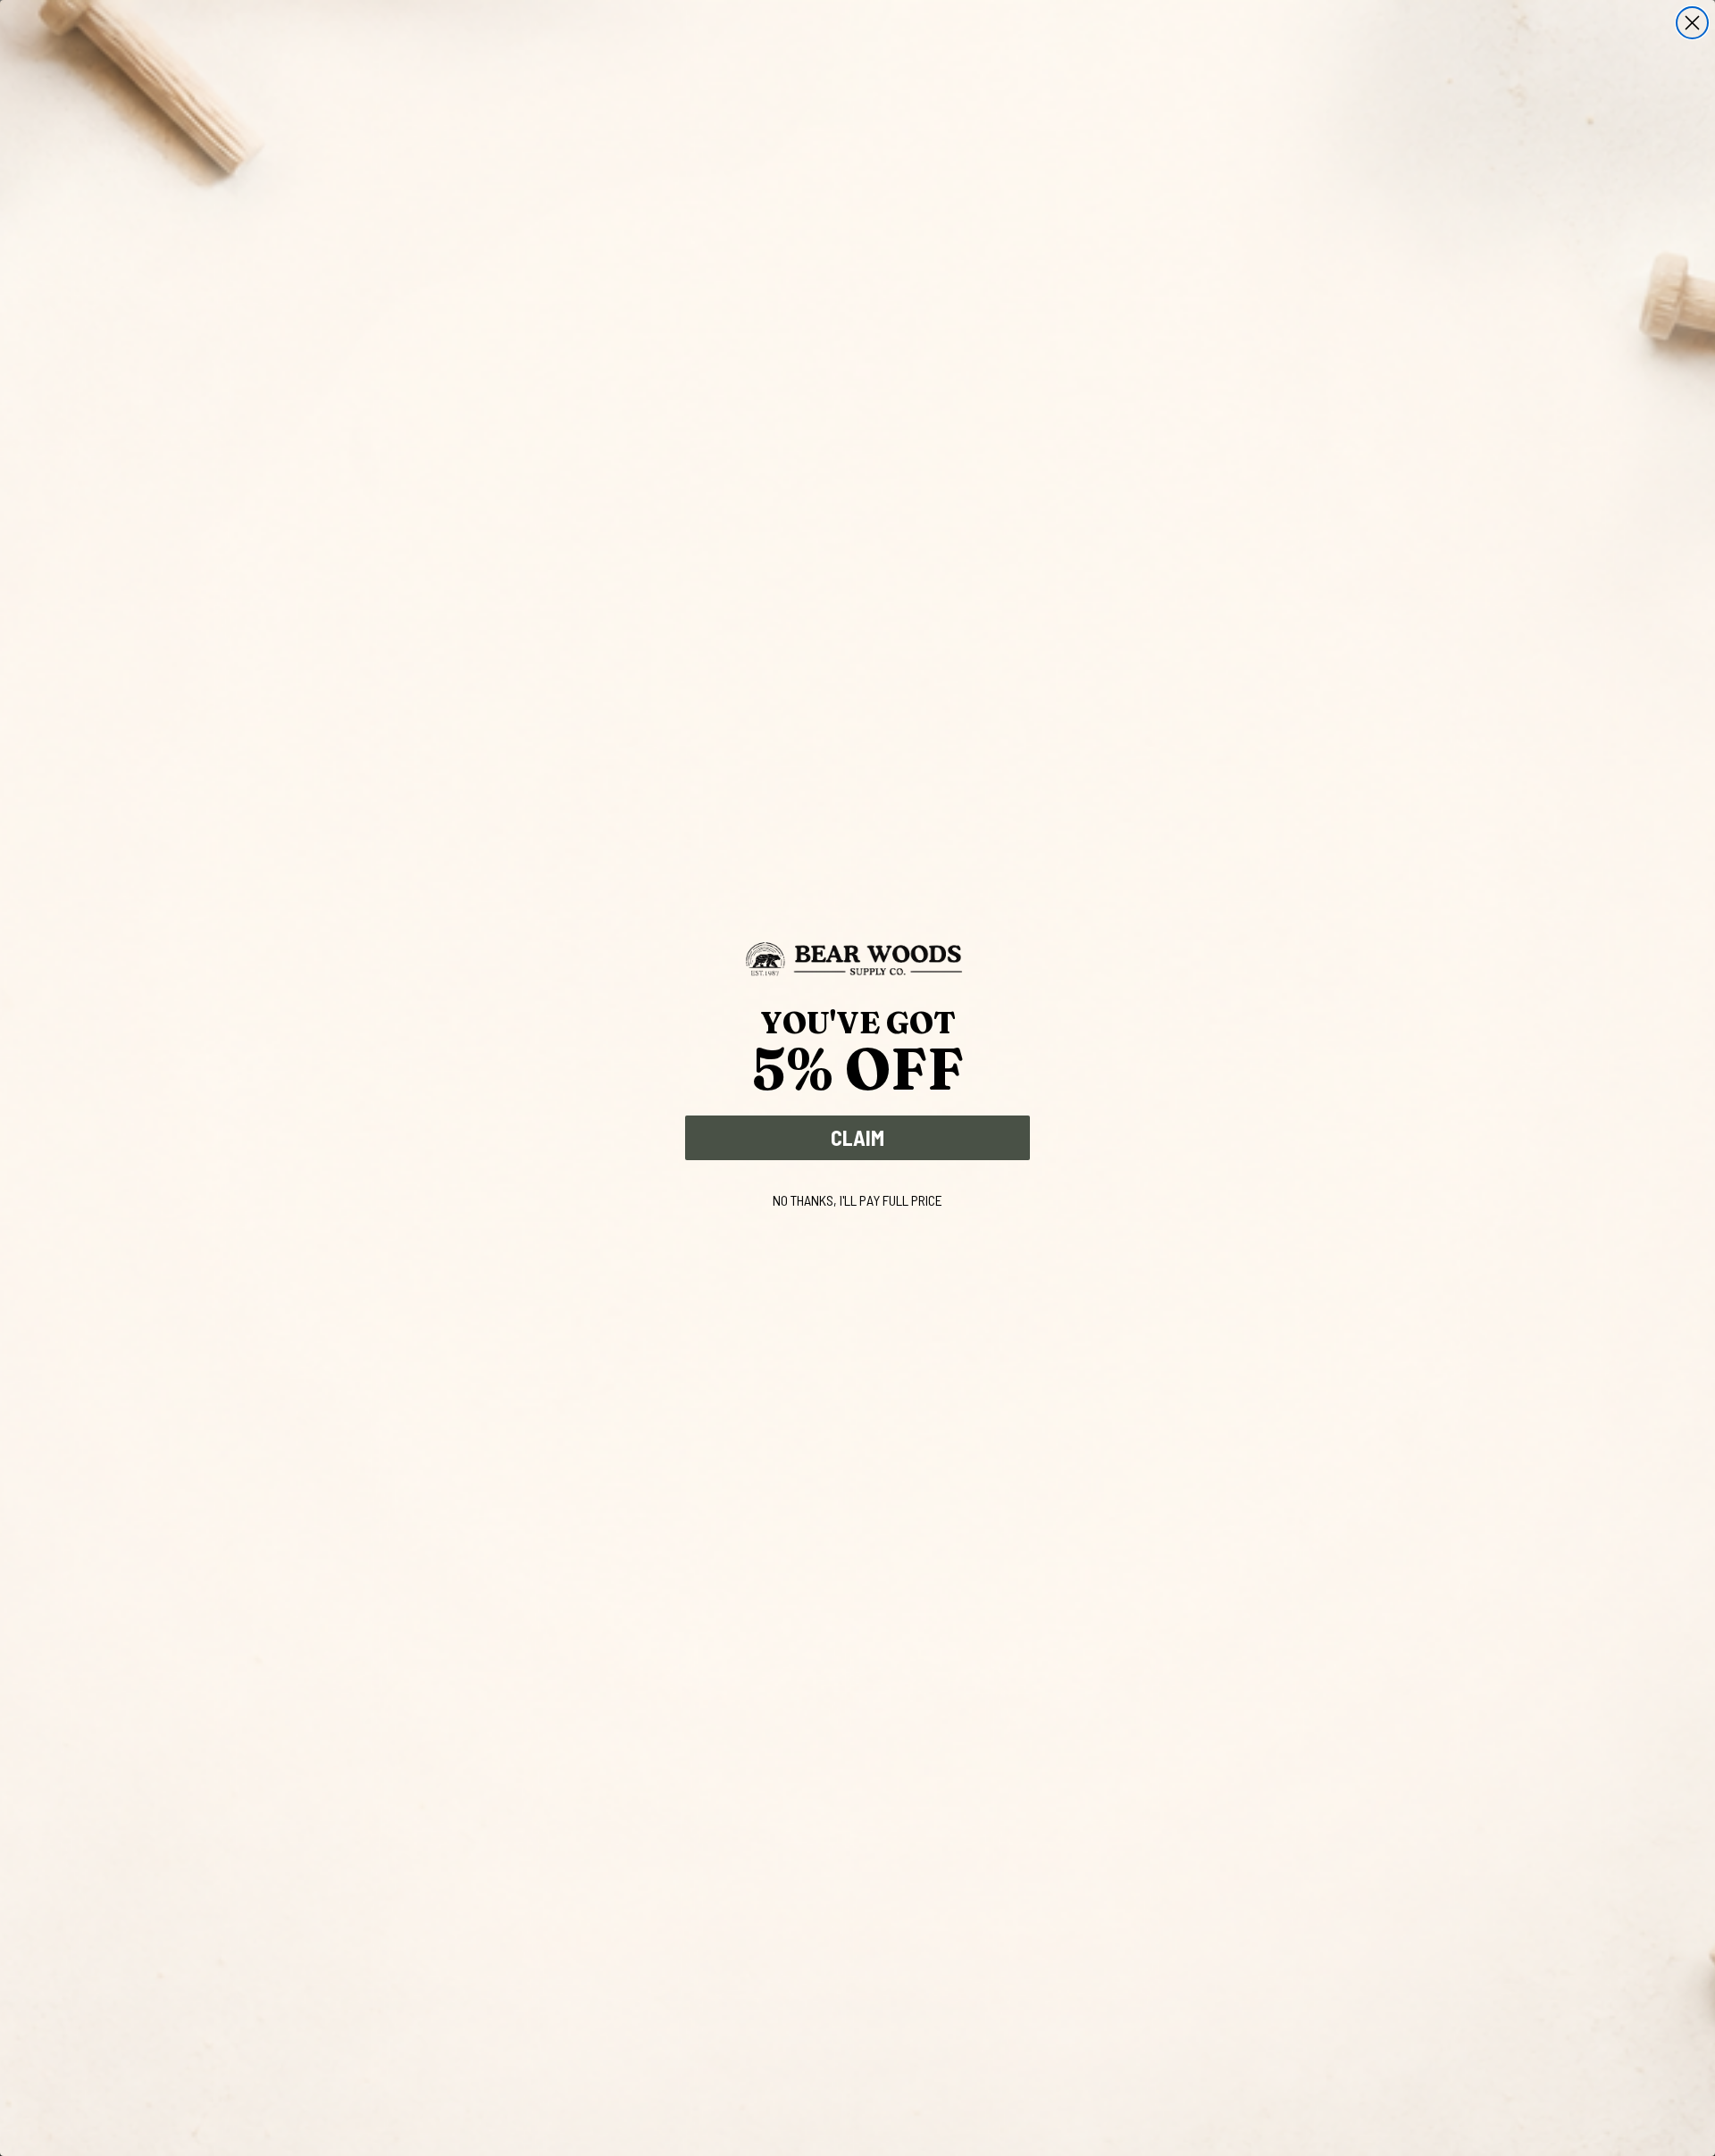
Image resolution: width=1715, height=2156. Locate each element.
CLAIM (857, 1137)
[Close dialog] (1692, 23)
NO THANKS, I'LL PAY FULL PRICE (857, 1200)
